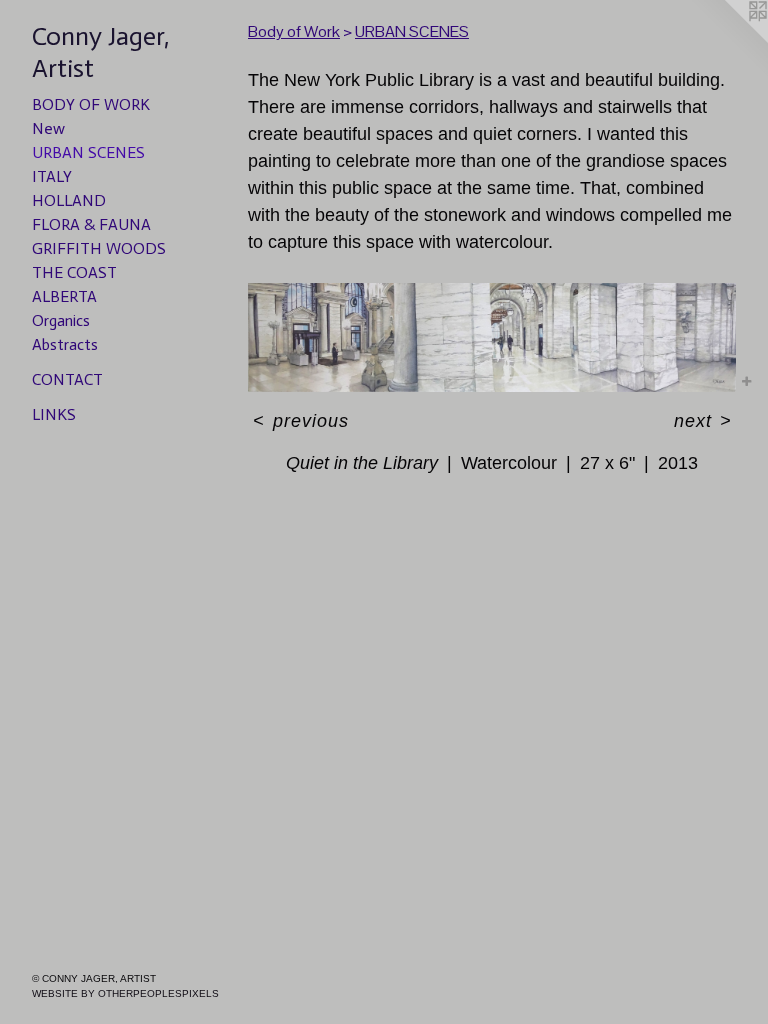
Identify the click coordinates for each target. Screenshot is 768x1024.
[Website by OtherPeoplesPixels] (728, 40)
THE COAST (74, 272)
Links (54, 414)
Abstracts (65, 344)
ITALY (52, 176)
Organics (61, 320)
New (48, 128)
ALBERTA (64, 296)
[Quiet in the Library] (492, 337)
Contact (67, 379)
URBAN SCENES (88, 152)
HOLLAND (69, 200)
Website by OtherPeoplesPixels (125, 993)
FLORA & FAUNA (91, 224)
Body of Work (91, 104)
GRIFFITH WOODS (99, 248)
